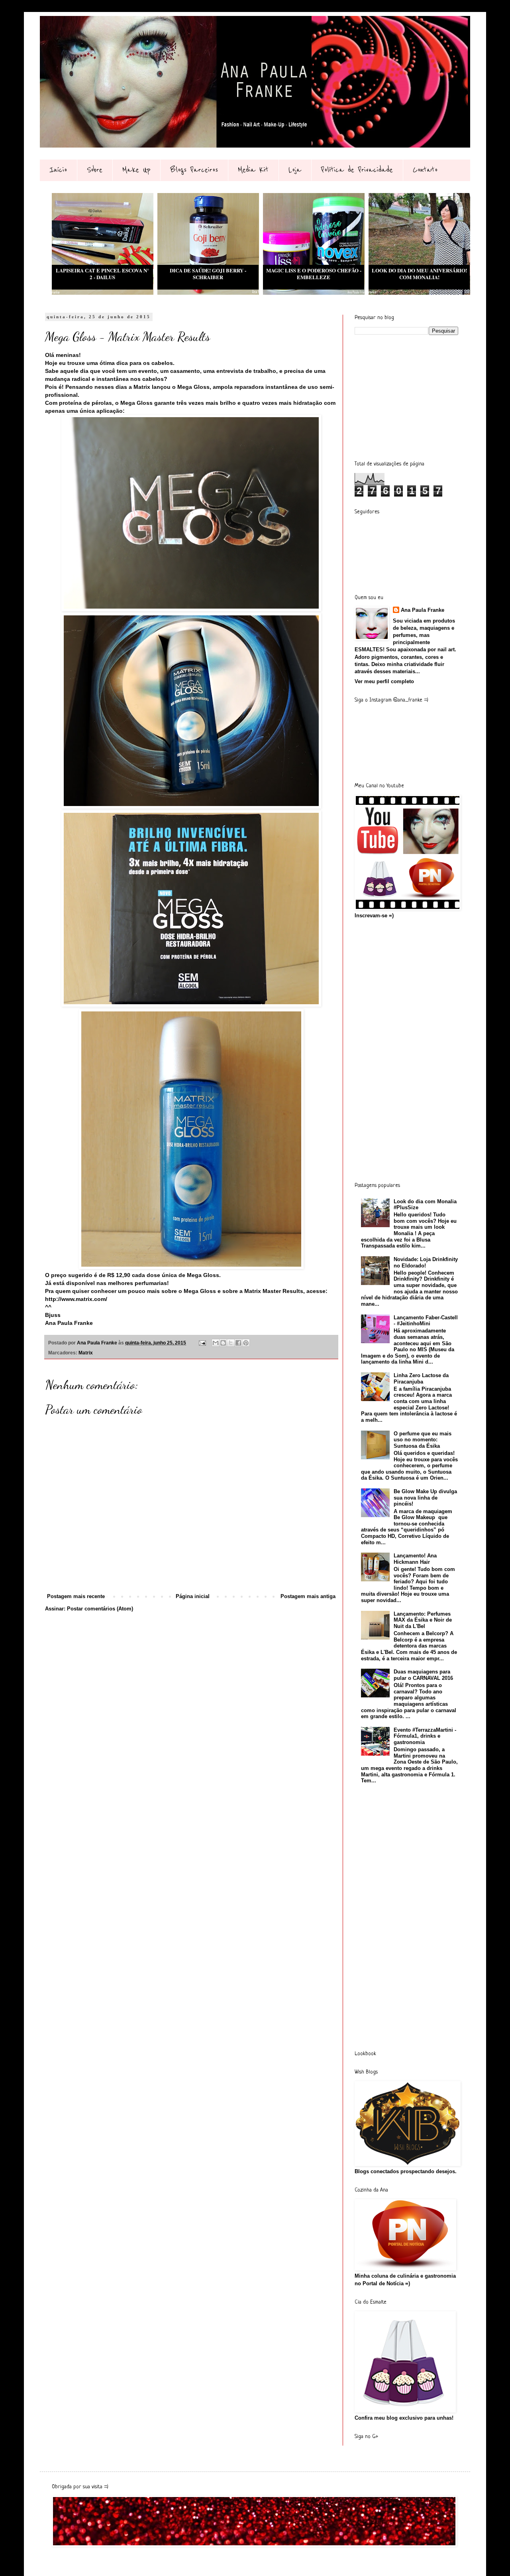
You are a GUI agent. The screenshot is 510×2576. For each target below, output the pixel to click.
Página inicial (193, 1596)
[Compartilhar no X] (231, 1343)
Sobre (95, 170)
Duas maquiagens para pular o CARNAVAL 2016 (423, 1675)
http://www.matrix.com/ (76, 1299)
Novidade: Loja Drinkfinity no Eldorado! (426, 1262)
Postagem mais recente (76, 1596)
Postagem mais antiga (308, 1596)
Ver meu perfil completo (384, 681)
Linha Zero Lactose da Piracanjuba (421, 1379)
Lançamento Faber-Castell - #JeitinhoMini (426, 1321)
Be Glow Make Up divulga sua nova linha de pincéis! (425, 1498)
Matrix (86, 1353)
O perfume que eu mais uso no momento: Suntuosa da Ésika (423, 1440)
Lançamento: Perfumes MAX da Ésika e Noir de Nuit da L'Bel (423, 1620)
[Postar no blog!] (223, 1343)
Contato (425, 170)
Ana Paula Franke (423, 610)
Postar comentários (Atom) (100, 1609)
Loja (295, 170)
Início (58, 170)
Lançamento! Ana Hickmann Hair (415, 1559)
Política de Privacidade (357, 170)
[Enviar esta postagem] (202, 1343)
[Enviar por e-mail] (216, 1343)
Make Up (136, 170)
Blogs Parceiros (194, 170)
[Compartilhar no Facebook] (238, 1343)
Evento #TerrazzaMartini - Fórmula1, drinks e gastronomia (425, 1736)
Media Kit (253, 170)
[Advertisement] (414, 397)
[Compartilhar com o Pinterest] (246, 1343)
